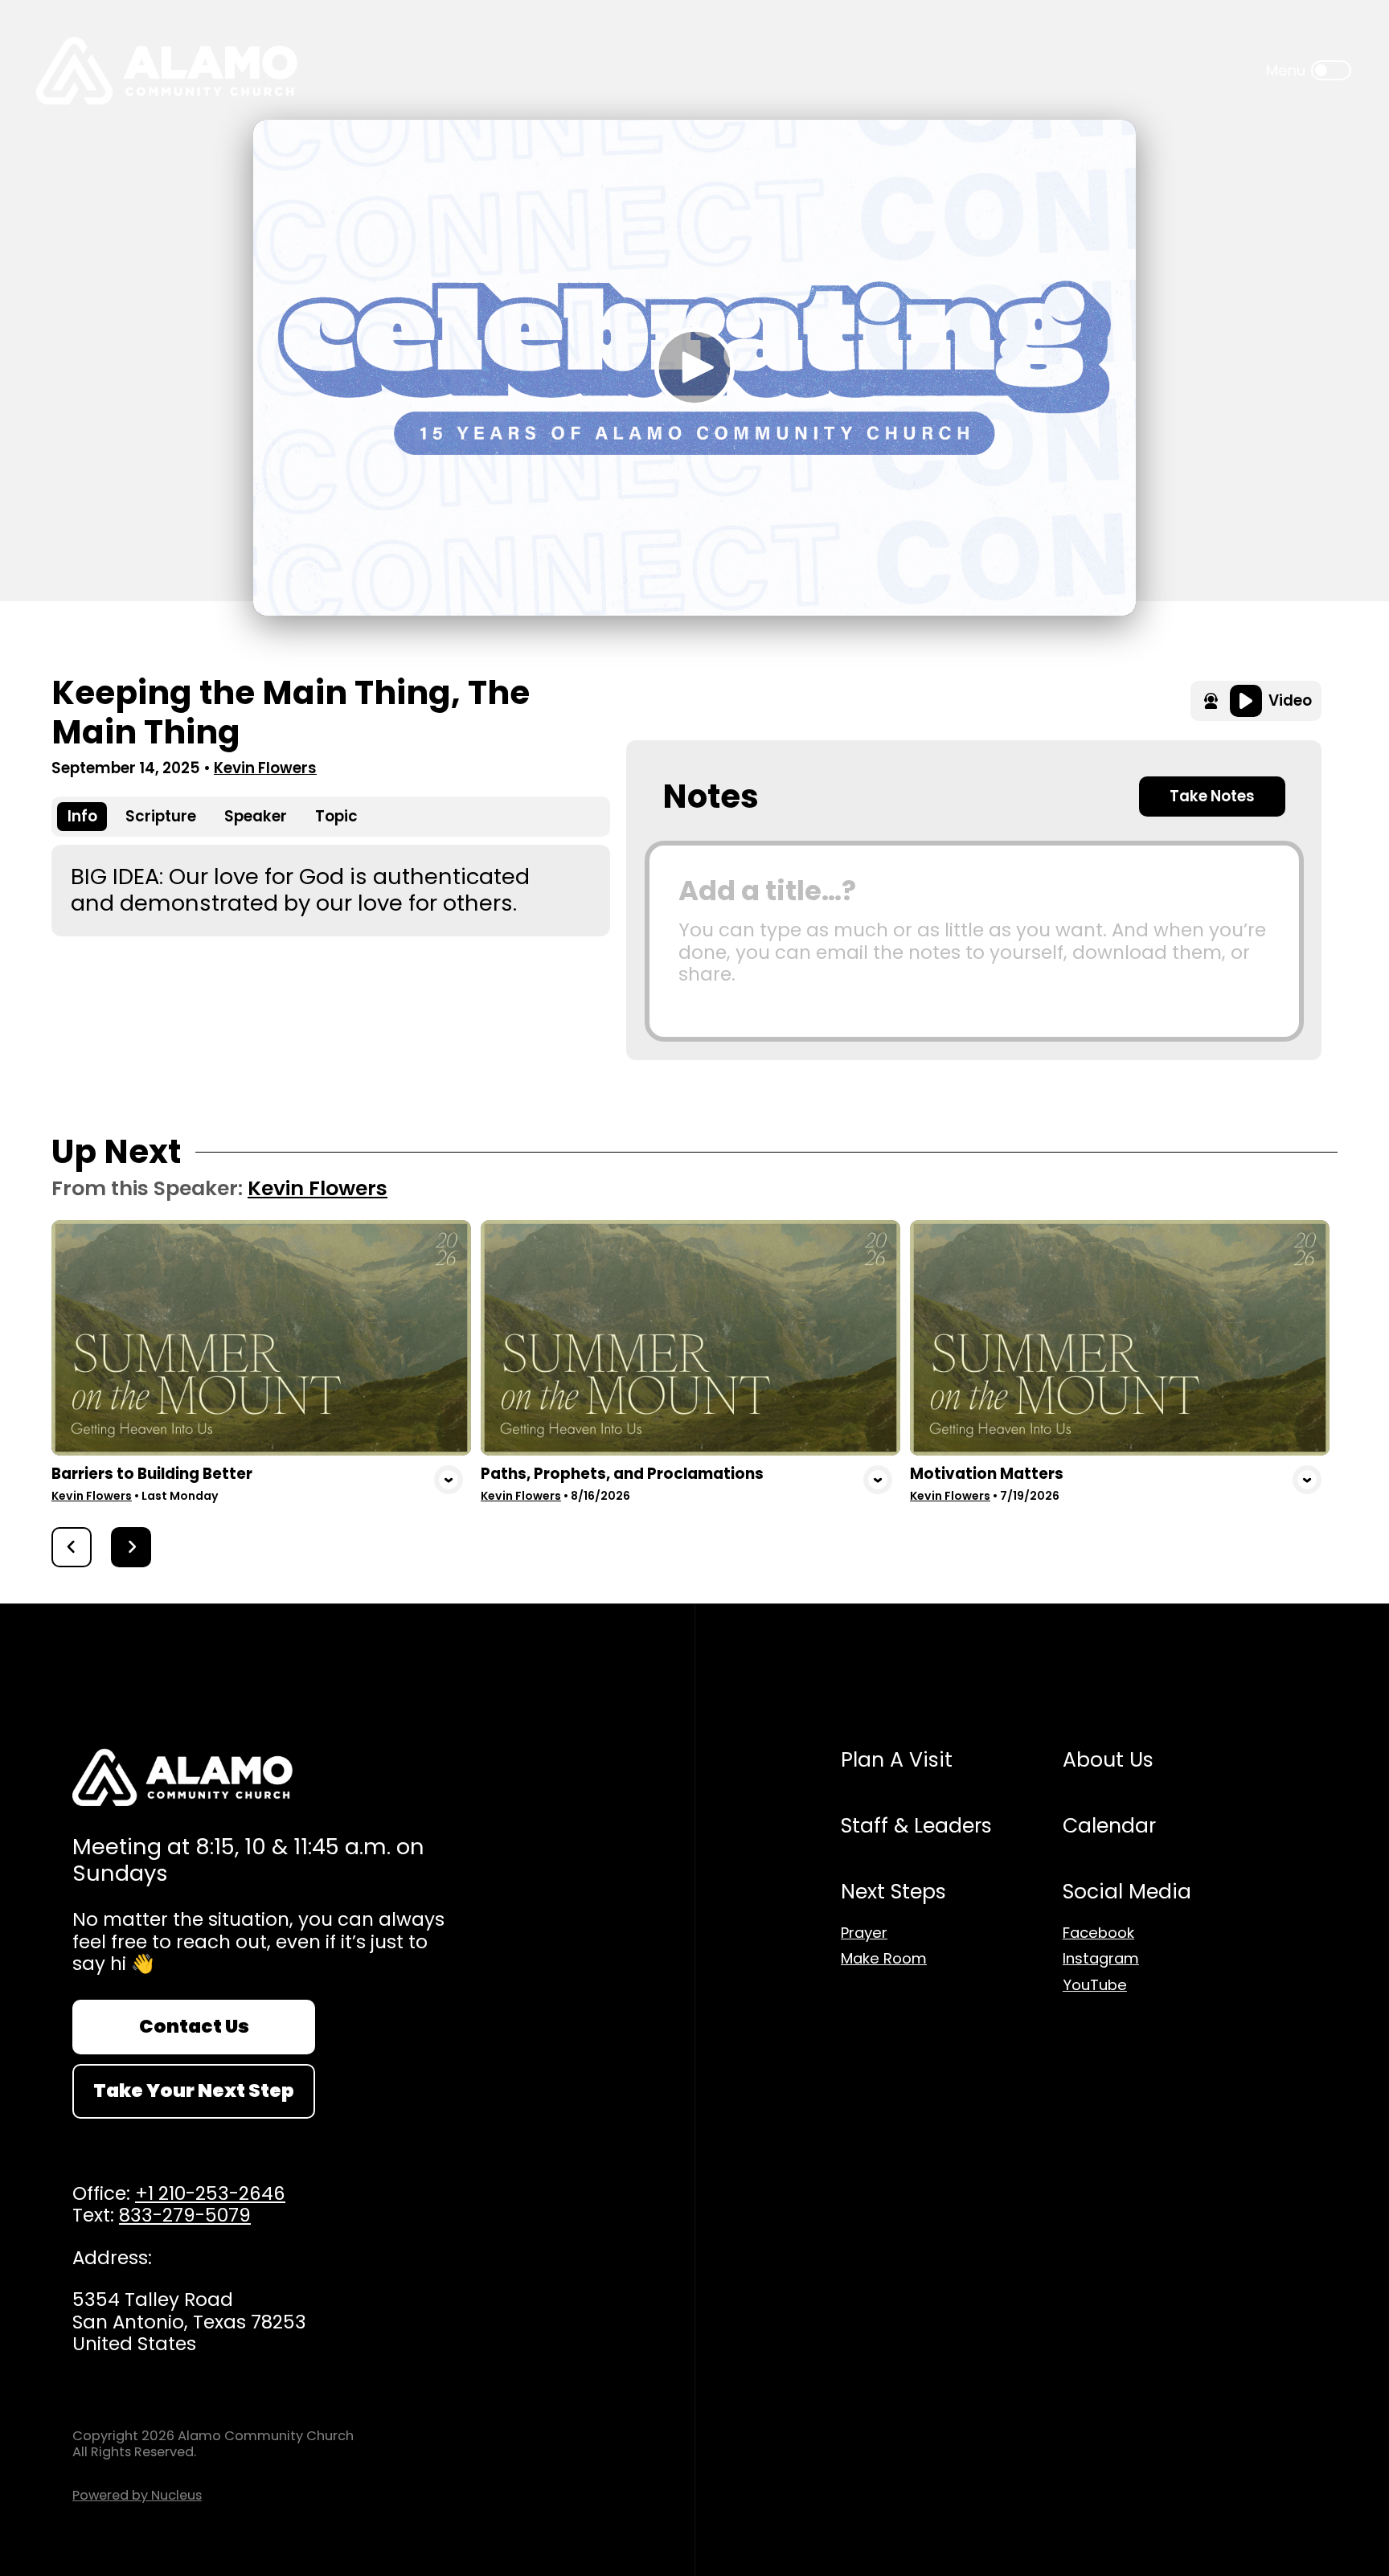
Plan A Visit (897, 1760)
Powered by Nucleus (137, 2495)
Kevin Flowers (265, 768)
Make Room (884, 1959)
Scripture (161, 816)
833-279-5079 (185, 2215)
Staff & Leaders (916, 1826)
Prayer (864, 1933)
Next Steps (893, 1892)
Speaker (256, 816)
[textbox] (974, 941)
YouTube (1095, 1985)
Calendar (1109, 1826)
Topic (336, 816)
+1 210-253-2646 (210, 2193)
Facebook (1098, 1933)
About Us (1108, 1760)
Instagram (1101, 1959)
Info (82, 816)
